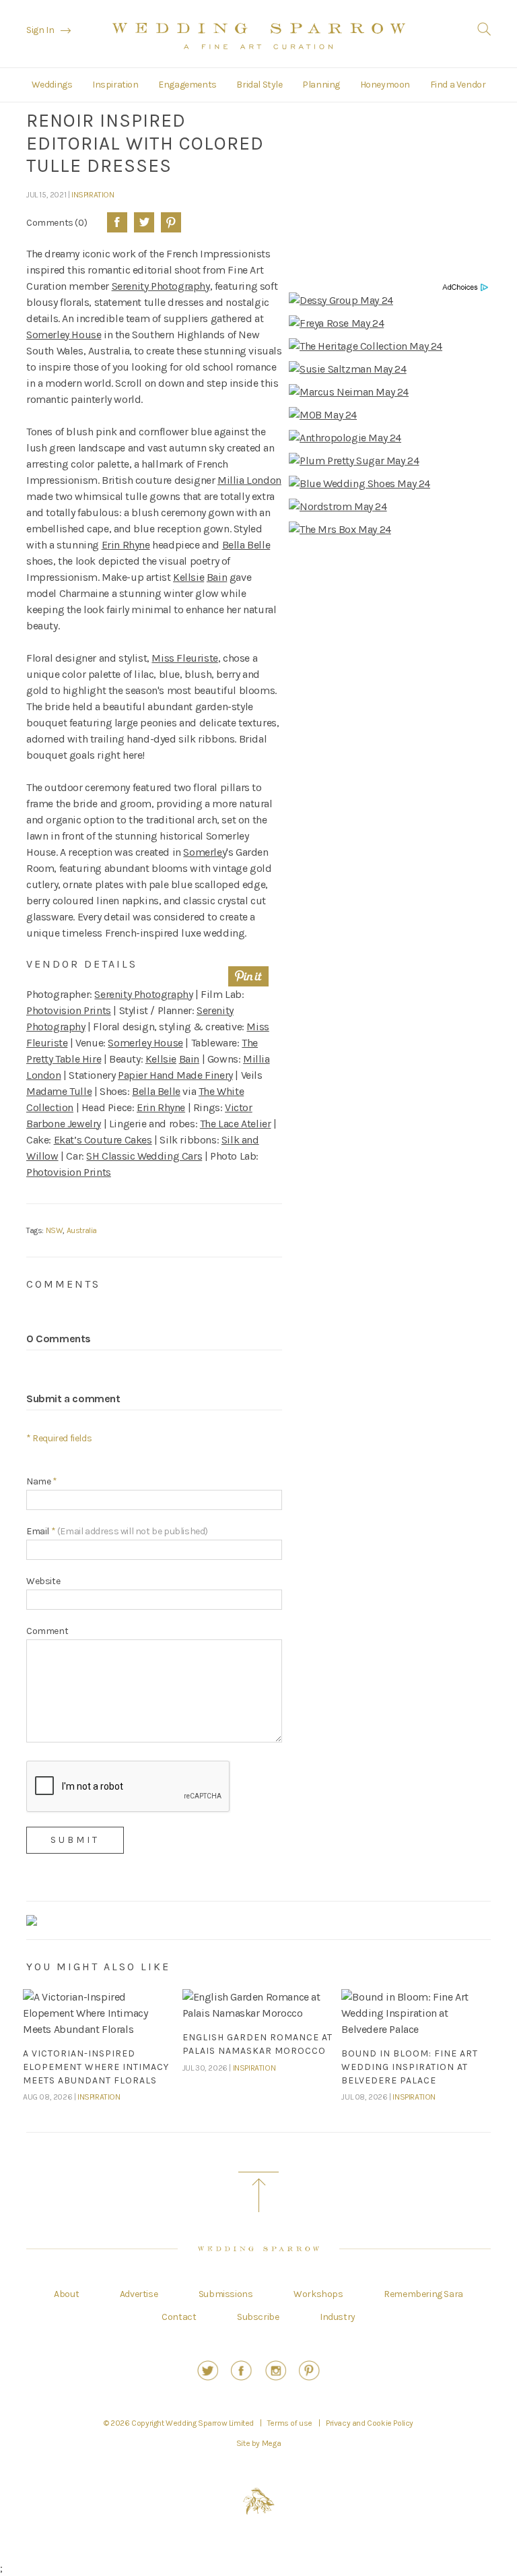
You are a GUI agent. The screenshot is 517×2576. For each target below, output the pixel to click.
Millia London (249, 480)
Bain (217, 577)
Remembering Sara (423, 2294)
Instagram (276, 2370)
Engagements (187, 85)
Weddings (52, 85)
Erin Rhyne (126, 545)
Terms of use (290, 2423)
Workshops (318, 2294)
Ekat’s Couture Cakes (103, 1140)
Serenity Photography (161, 286)
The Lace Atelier (236, 1124)
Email (117, 1531)
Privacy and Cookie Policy (370, 2423)
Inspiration (115, 85)
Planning (321, 85)
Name (42, 1481)
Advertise (139, 2294)
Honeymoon (385, 85)
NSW (55, 1230)
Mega (271, 2443)
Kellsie (188, 577)
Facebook (117, 222)
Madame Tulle (59, 1091)
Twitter (144, 222)
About (66, 2294)
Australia (82, 1230)
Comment (47, 1631)
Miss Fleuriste (184, 658)
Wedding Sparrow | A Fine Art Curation (259, 36)
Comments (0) (57, 222)
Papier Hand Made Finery (175, 1075)
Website (43, 1581)
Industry (338, 2317)
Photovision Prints (69, 1010)
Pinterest (171, 222)
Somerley (205, 852)
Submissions (226, 2294)
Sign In (40, 30)
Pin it (248, 976)
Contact (179, 2317)
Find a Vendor (458, 85)
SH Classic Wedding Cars (144, 1156)
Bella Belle (246, 545)
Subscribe (258, 2317)
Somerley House (64, 335)
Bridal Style (259, 85)
